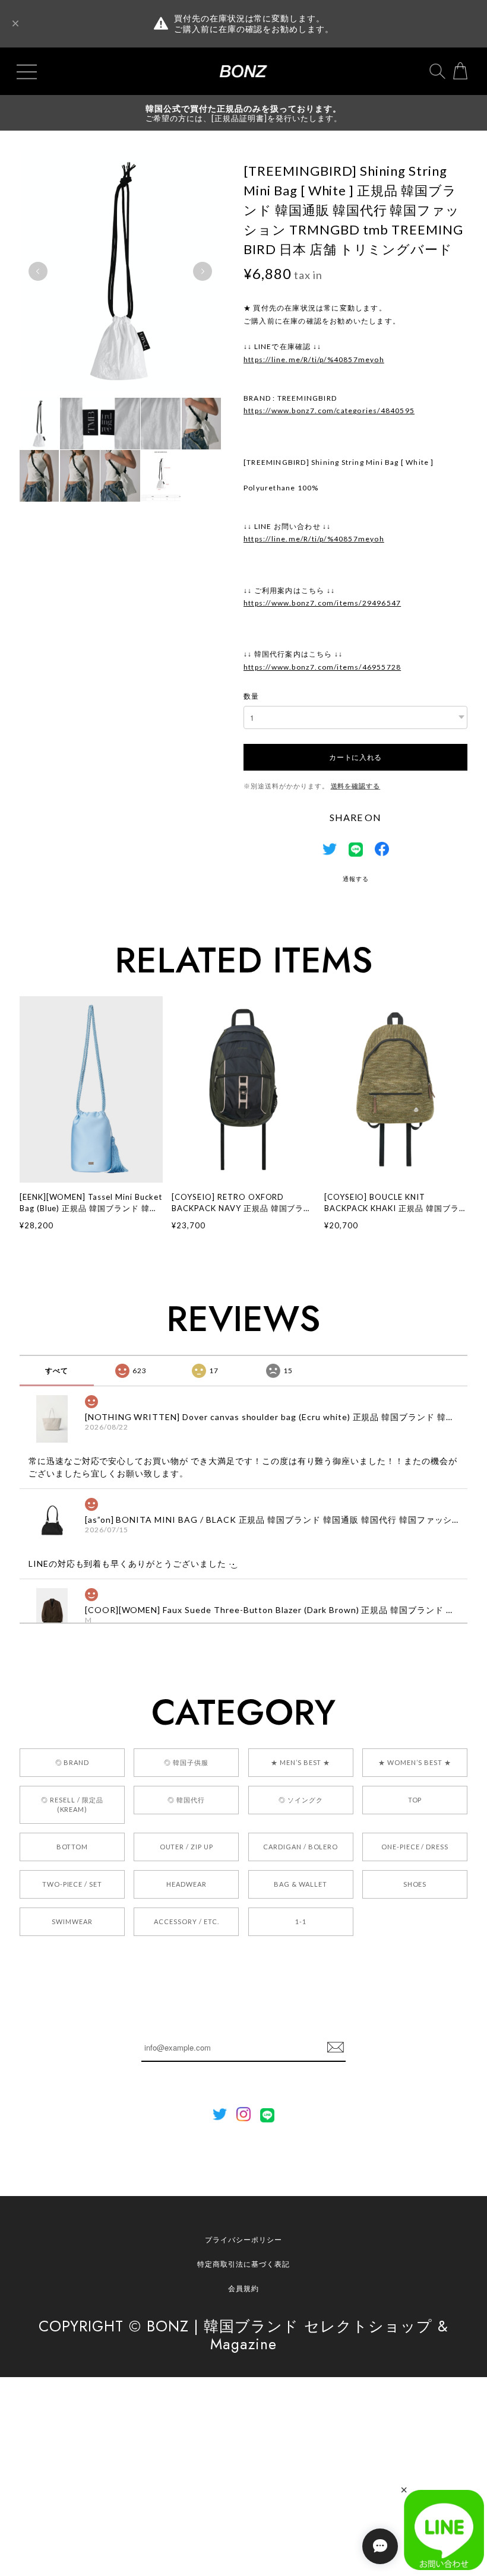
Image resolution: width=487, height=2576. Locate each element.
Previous (38, 271)
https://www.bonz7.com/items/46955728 (322, 667)
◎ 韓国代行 (186, 1800)
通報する (356, 879)
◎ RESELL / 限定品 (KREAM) (72, 1805)
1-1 (301, 1921)
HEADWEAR (186, 1884)
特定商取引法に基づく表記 (243, 2264)
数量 (251, 696)
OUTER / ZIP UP (186, 1847)
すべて (57, 1371)
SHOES (415, 1884)
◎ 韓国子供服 (186, 1762)
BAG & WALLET (301, 1884)
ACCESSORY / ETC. (186, 1921)
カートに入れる (355, 757)
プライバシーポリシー (243, 2240)
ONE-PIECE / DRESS (415, 1847)
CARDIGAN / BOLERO (301, 1847)
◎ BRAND (72, 1762)
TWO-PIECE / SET (72, 1884)
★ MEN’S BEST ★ (301, 1762)
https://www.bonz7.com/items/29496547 (322, 603)
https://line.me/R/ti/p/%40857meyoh (314, 359)
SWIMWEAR (72, 1921)
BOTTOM (72, 1847)
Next (203, 271)
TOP (415, 1800)
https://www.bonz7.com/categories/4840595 (329, 411)
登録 (336, 2048)
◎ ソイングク (301, 1800)
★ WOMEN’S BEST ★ (415, 1762)
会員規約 (243, 2288)
